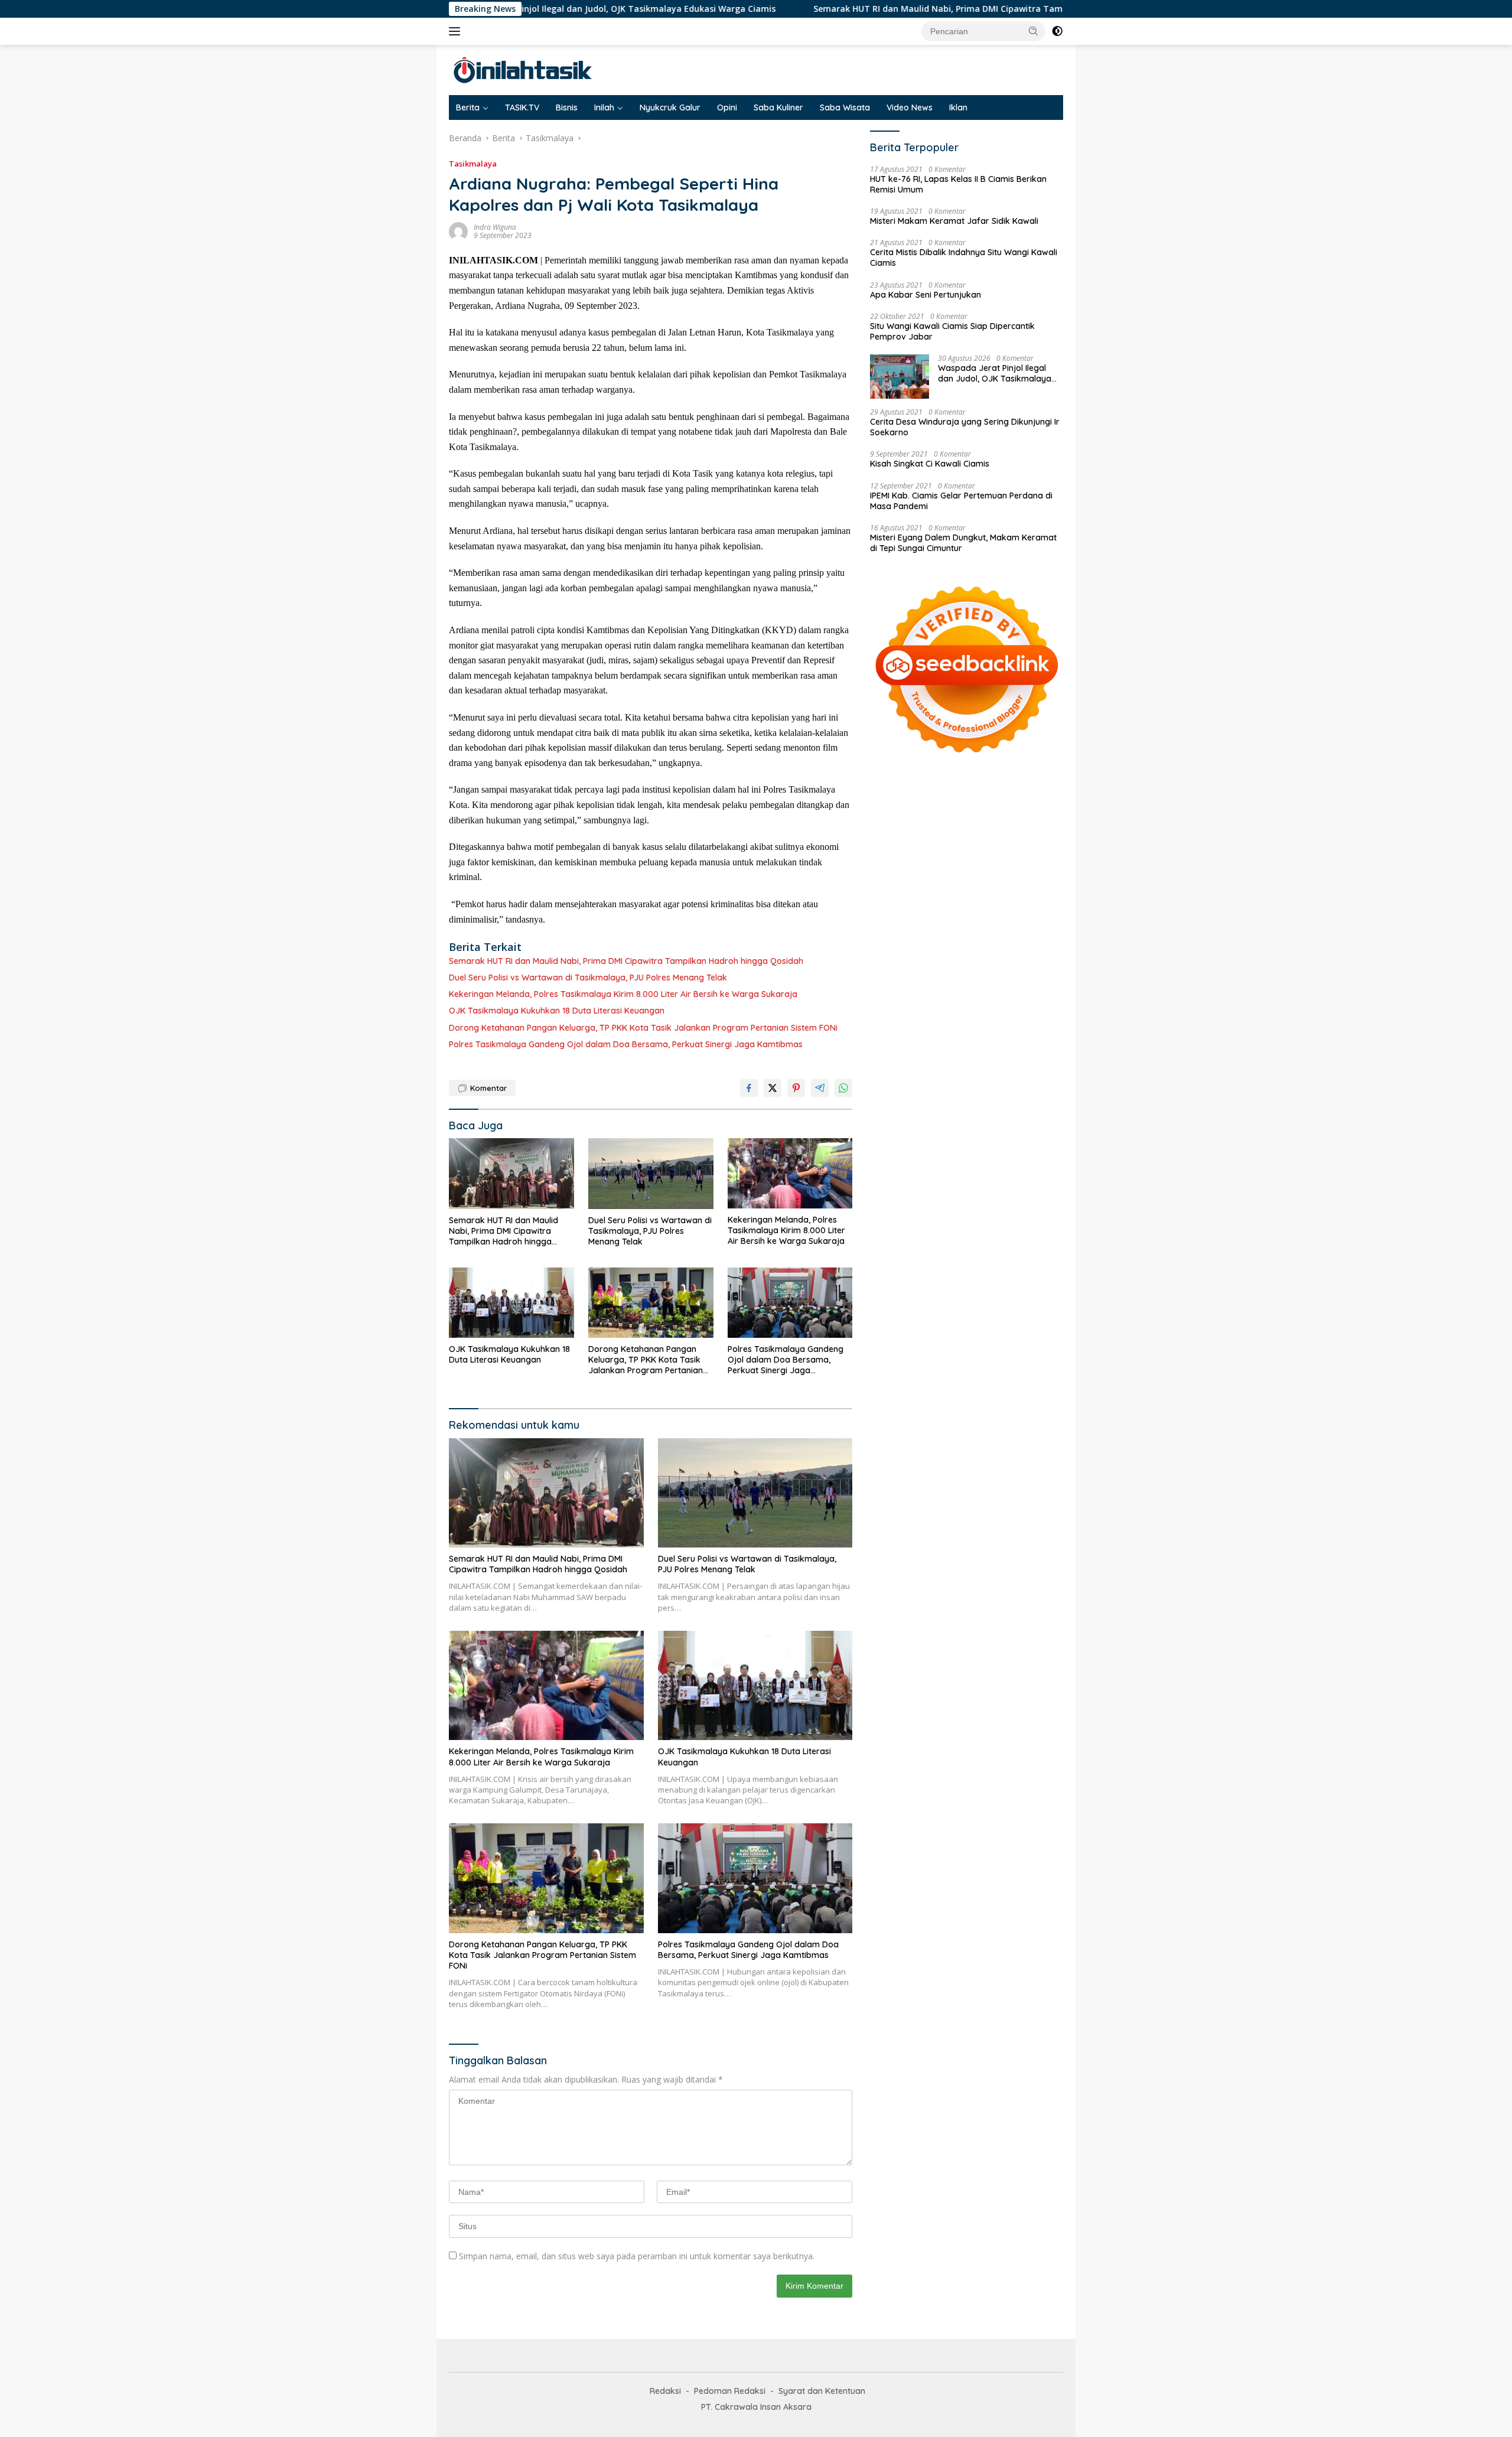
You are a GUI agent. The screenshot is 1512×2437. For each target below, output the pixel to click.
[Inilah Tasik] (552, 69)
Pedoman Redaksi (730, 2391)
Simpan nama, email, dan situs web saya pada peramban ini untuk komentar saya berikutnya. (637, 2256)
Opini (727, 107)
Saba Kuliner (778, 107)
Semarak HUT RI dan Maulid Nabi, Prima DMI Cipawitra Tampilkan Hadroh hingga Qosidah (887, 9)
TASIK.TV (522, 107)
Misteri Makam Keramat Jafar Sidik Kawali (954, 221)
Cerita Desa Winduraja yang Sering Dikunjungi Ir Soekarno (965, 427)
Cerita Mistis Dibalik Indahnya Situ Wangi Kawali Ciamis (964, 258)
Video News (910, 107)
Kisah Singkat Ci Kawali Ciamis (930, 464)
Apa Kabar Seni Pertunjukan (926, 295)
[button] (1034, 31)
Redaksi (665, 2391)
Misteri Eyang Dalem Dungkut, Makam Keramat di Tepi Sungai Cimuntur (963, 543)
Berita (468, 107)
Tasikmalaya (473, 164)
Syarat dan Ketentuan (822, 2391)
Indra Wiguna (495, 227)
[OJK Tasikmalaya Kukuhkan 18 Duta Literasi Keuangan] (511, 1303)
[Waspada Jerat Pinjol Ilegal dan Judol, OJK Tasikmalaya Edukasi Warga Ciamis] (900, 377)
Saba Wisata (845, 107)
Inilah (604, 107)
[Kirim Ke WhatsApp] (843, 1088)
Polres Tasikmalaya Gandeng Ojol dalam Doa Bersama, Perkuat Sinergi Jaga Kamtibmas (626, 1044)
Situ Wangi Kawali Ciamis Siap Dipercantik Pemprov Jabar (952, 331)
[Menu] (457, 31)
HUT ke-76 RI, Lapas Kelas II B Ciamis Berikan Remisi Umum (958, 184)
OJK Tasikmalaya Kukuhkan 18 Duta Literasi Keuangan (557, 1011)
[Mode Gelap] (1057, 31)
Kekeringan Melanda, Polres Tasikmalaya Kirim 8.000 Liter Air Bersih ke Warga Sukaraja (623, 994)
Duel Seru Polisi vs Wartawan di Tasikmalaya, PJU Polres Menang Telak (588, 978)
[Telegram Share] (820, 1088)
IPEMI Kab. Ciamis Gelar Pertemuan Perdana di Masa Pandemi (961, 501)
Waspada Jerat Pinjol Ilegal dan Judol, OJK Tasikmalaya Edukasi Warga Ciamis (995, 373)
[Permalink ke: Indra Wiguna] (458, 231)
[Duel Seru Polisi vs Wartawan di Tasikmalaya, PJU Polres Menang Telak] (651, 1173)
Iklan (958, 107)
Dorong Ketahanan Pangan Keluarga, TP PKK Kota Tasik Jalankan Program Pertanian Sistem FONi (643, 1028)
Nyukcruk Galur (670, 107)
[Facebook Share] (749, 1088)
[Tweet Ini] (773, 1088)
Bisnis (567, 107)
